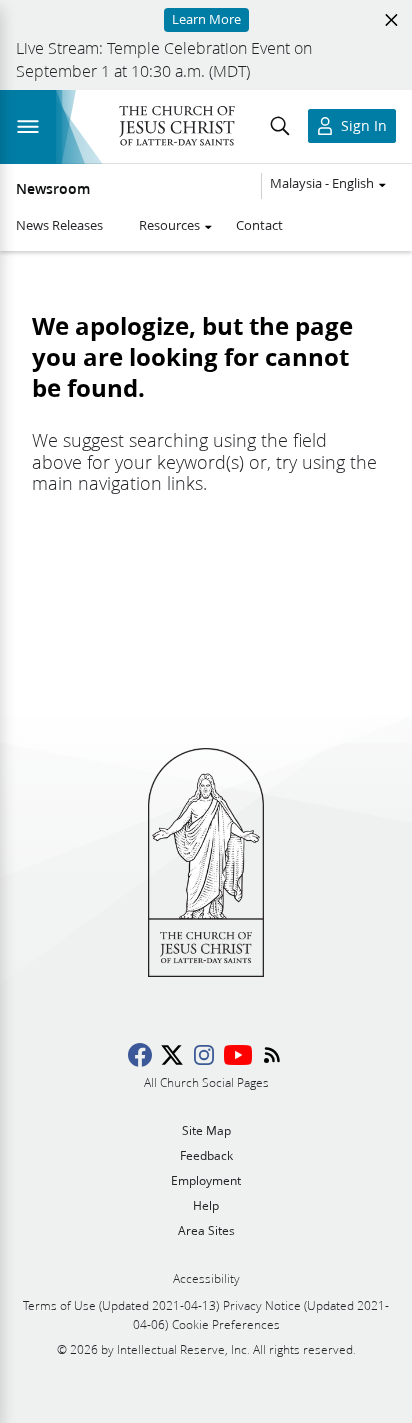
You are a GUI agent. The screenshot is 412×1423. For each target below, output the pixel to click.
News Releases (59, 225)
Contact (259, 225)
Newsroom (53, 189)
